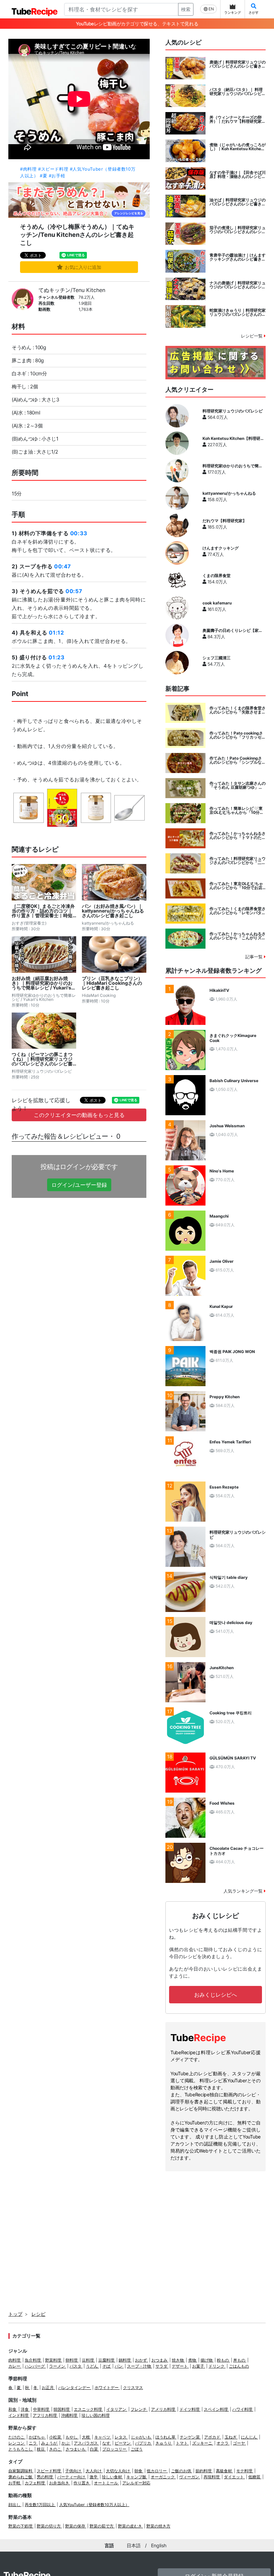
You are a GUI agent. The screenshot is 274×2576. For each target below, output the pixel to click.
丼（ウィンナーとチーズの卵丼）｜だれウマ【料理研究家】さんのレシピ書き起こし (238, 119)
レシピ (38, 2314)
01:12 (56, 633)
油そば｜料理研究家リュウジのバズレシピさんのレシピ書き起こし (238, 202)
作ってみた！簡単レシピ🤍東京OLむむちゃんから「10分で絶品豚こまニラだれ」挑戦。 (237, 810)
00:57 (74, 591)
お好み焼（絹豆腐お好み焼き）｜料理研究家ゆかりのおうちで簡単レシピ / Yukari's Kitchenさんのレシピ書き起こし (44, 983)
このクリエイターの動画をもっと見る (79, 1115)
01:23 (56, 657)
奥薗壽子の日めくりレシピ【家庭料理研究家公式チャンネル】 (233, 631)
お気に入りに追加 (83, 267)
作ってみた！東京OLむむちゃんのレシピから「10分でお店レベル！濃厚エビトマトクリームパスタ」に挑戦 (238, 886)
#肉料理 (28, 169)
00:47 (63, 566)
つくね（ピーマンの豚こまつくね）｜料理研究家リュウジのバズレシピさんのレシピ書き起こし (42, 1059)
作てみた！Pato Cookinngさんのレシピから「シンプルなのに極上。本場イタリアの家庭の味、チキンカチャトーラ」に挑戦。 (238, 760)
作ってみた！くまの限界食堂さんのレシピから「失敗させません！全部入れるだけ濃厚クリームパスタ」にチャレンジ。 (238, 710)
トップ (15, 2314)
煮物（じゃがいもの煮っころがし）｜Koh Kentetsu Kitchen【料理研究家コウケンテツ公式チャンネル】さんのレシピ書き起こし (238, 147)
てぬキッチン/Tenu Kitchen (72, 290)
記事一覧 (255, 957)
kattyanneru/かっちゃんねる (229, 493)
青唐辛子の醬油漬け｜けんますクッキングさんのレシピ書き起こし (238, 257)
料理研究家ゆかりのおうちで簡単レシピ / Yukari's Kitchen (233, 466)
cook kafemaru (217, 603)
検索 (186, 9)
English (159, 2545)
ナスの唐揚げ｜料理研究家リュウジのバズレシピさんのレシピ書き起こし (238, 285)
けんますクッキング (221, 548)
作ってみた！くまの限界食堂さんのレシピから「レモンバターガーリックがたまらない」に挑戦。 (238, 911)
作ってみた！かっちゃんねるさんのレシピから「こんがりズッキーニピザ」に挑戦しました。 (238, 936)
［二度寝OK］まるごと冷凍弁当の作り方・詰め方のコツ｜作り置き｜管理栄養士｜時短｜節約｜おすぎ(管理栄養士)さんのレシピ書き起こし (43, 911)
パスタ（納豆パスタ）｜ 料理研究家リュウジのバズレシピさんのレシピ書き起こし (238, 92)
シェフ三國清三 (217, 658)
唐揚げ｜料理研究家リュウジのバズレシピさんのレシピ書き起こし (238, 64)
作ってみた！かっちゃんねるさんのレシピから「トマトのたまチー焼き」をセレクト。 (238, 836)
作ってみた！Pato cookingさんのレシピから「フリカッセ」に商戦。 (238, 735)
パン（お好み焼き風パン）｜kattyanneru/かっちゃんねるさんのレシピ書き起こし (113, 911)
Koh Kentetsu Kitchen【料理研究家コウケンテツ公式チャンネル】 (233, 439)
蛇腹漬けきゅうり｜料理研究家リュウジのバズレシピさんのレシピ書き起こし (238, 312)
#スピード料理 (53, 169)
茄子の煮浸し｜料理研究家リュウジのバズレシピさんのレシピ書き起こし (238, 230)
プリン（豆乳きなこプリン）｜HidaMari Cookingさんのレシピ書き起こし (112, 983)
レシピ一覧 (252, 336)
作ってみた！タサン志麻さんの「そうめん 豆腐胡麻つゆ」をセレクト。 (238, 785)
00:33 (79, 533)
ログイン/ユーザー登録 (79, 1185)
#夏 (43, 176)
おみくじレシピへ (216, 1995)
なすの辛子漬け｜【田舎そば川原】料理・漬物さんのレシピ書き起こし (238, 175)
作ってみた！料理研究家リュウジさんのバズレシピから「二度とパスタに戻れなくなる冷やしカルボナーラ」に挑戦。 (238, 861)
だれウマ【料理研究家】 (225, 521)
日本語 (134, 2545)
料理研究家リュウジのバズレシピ (233, 411)
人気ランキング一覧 (244, 1891)
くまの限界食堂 (217, 576)
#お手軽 (57, 176)
